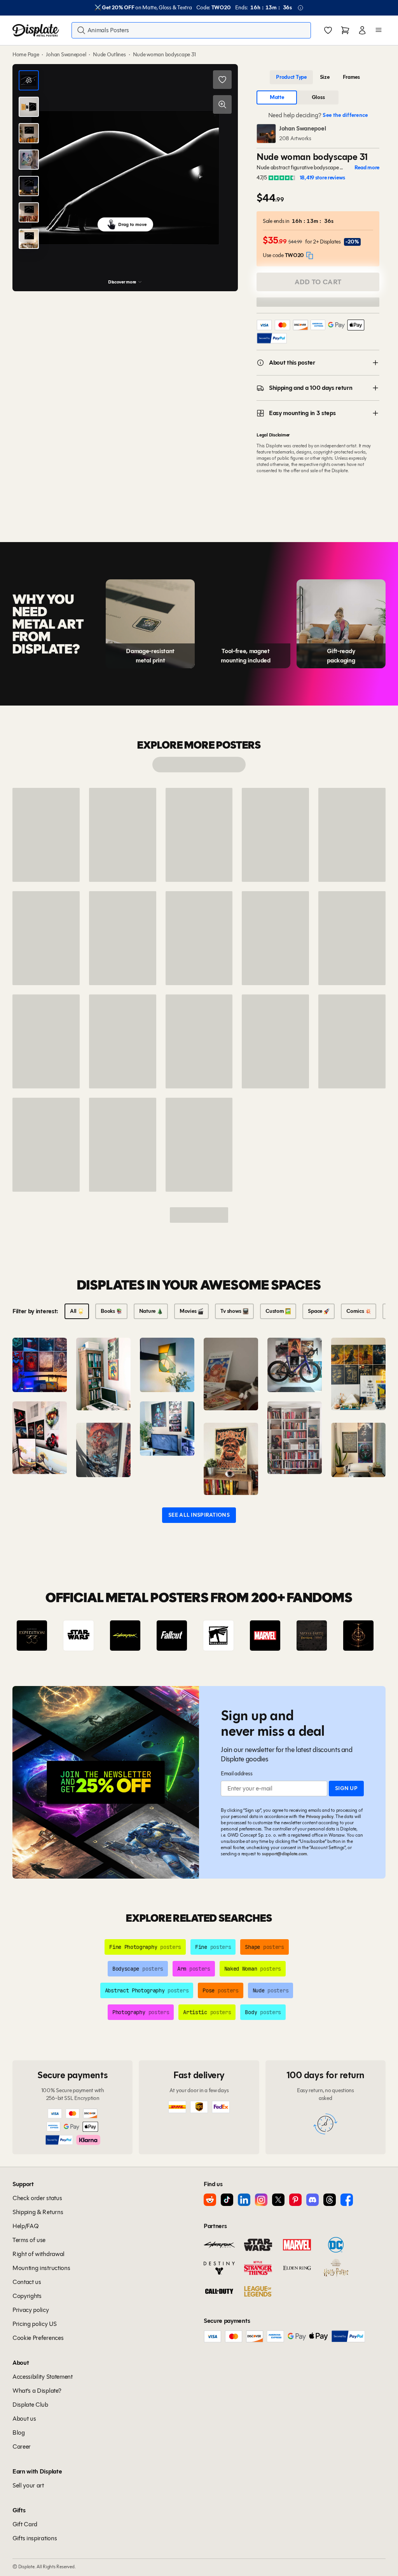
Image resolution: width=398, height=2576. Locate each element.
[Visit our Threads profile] (330, 2200)
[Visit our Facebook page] (347, 2200)
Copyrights (27, 2296)
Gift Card (25, 2524)
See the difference (345, 115)
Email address (237, 1774)
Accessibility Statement (43, 2377)
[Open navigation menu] (379, 30)
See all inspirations (199, 1515)
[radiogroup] (318, 77)
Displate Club (30, 2405)
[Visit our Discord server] (312, 2200)
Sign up (346, 1788)
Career (22, 2447)
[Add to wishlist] (222, 80)
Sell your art (28, 2485)
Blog (19, 2433)
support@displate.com (285, 1854)
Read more (367, 168)
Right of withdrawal (38, 2254)
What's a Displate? (37, 2391)
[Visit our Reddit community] (210, 2200)
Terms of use (29, 2240)
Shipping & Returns (38, 2212)
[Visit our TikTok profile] (227, 2200)
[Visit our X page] (278, 2200)
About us (24, 2419)
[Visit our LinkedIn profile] (244, 2200)
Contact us (27, 2282)
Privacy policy (320, 1816)
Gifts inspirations (35, 2538)
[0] (328, 31)
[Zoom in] (222, 104)
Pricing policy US (35, 2324)
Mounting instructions (41, 2268)
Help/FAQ (25, 2226)
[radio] (291, 77)
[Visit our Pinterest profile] (295, 2200)
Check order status (37, 2198)
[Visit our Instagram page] (261, 2200)
